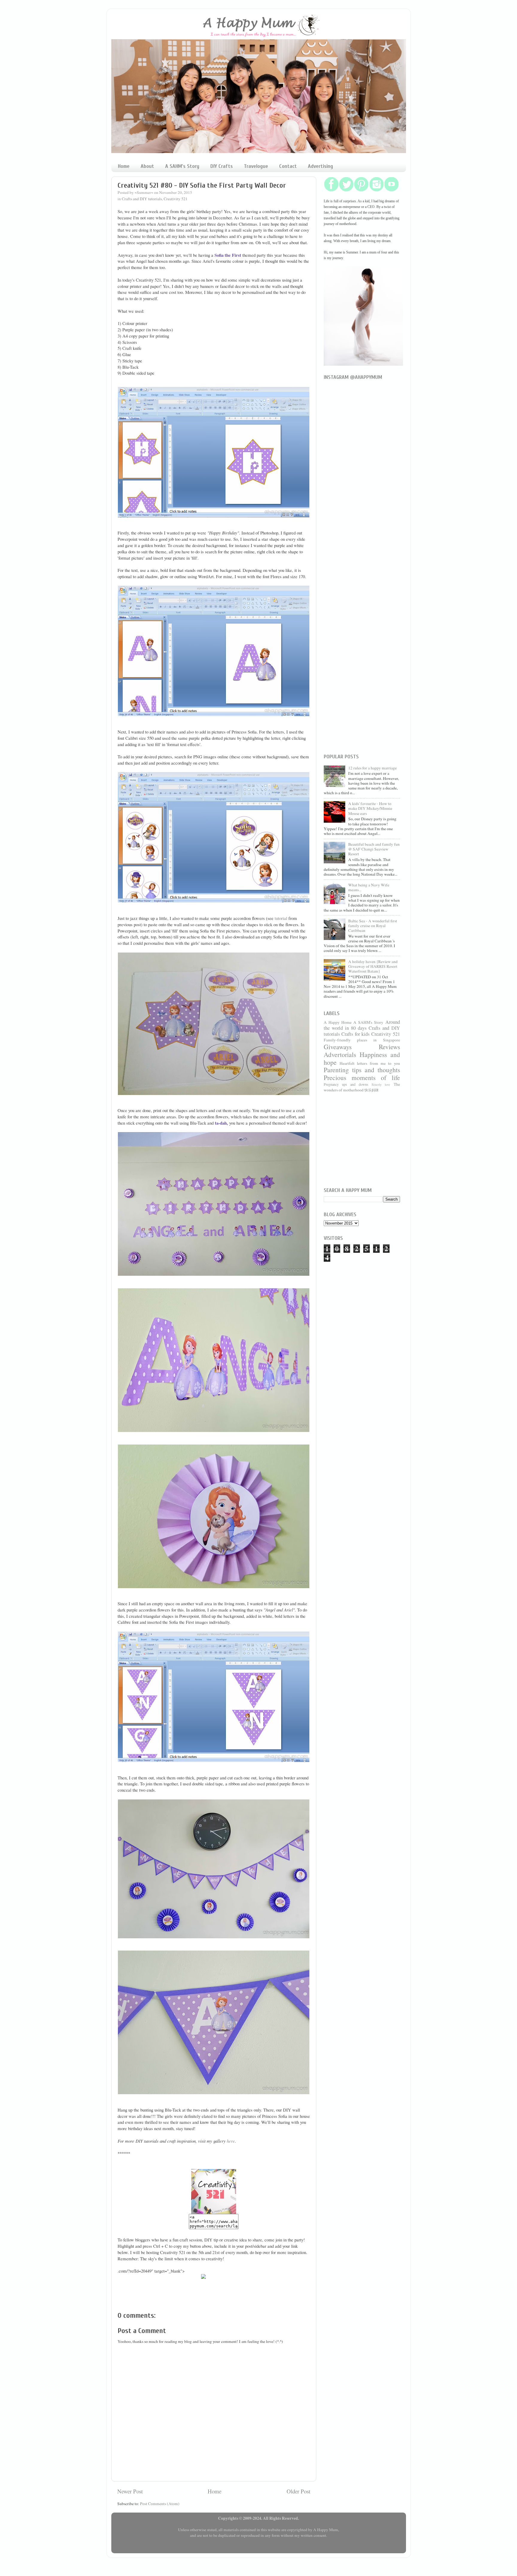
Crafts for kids (355, 1034)
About (147, 166)
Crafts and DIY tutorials (142, 199)
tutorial (281, 918)
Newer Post (130, 2491)
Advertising (320, 166)
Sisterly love (381, 1085)
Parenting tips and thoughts (362, 1070)
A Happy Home (338, 1022)
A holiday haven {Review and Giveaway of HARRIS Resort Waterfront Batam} (373, 966)
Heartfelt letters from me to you (370, 1063)
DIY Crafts (222, 166)
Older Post (298, 2491)
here (231, 2141)
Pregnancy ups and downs (346, 1084)
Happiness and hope (362, 1058)
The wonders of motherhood (362, 1087)
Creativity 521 (176, 199)
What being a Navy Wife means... (369, 887)
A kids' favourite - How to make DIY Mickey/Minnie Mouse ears (370, 808)
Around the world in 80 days (362, 1025)
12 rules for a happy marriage (372, 768)
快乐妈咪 (372, 1090)
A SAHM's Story (182, 166)
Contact (288, 166)
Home (124, 166)
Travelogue (256, 166)
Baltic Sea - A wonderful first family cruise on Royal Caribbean (373, 926)
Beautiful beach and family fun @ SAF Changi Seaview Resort (374, 849)
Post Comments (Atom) (160, 2504)
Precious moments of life (362, 1077)
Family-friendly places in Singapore (362, 1040)
